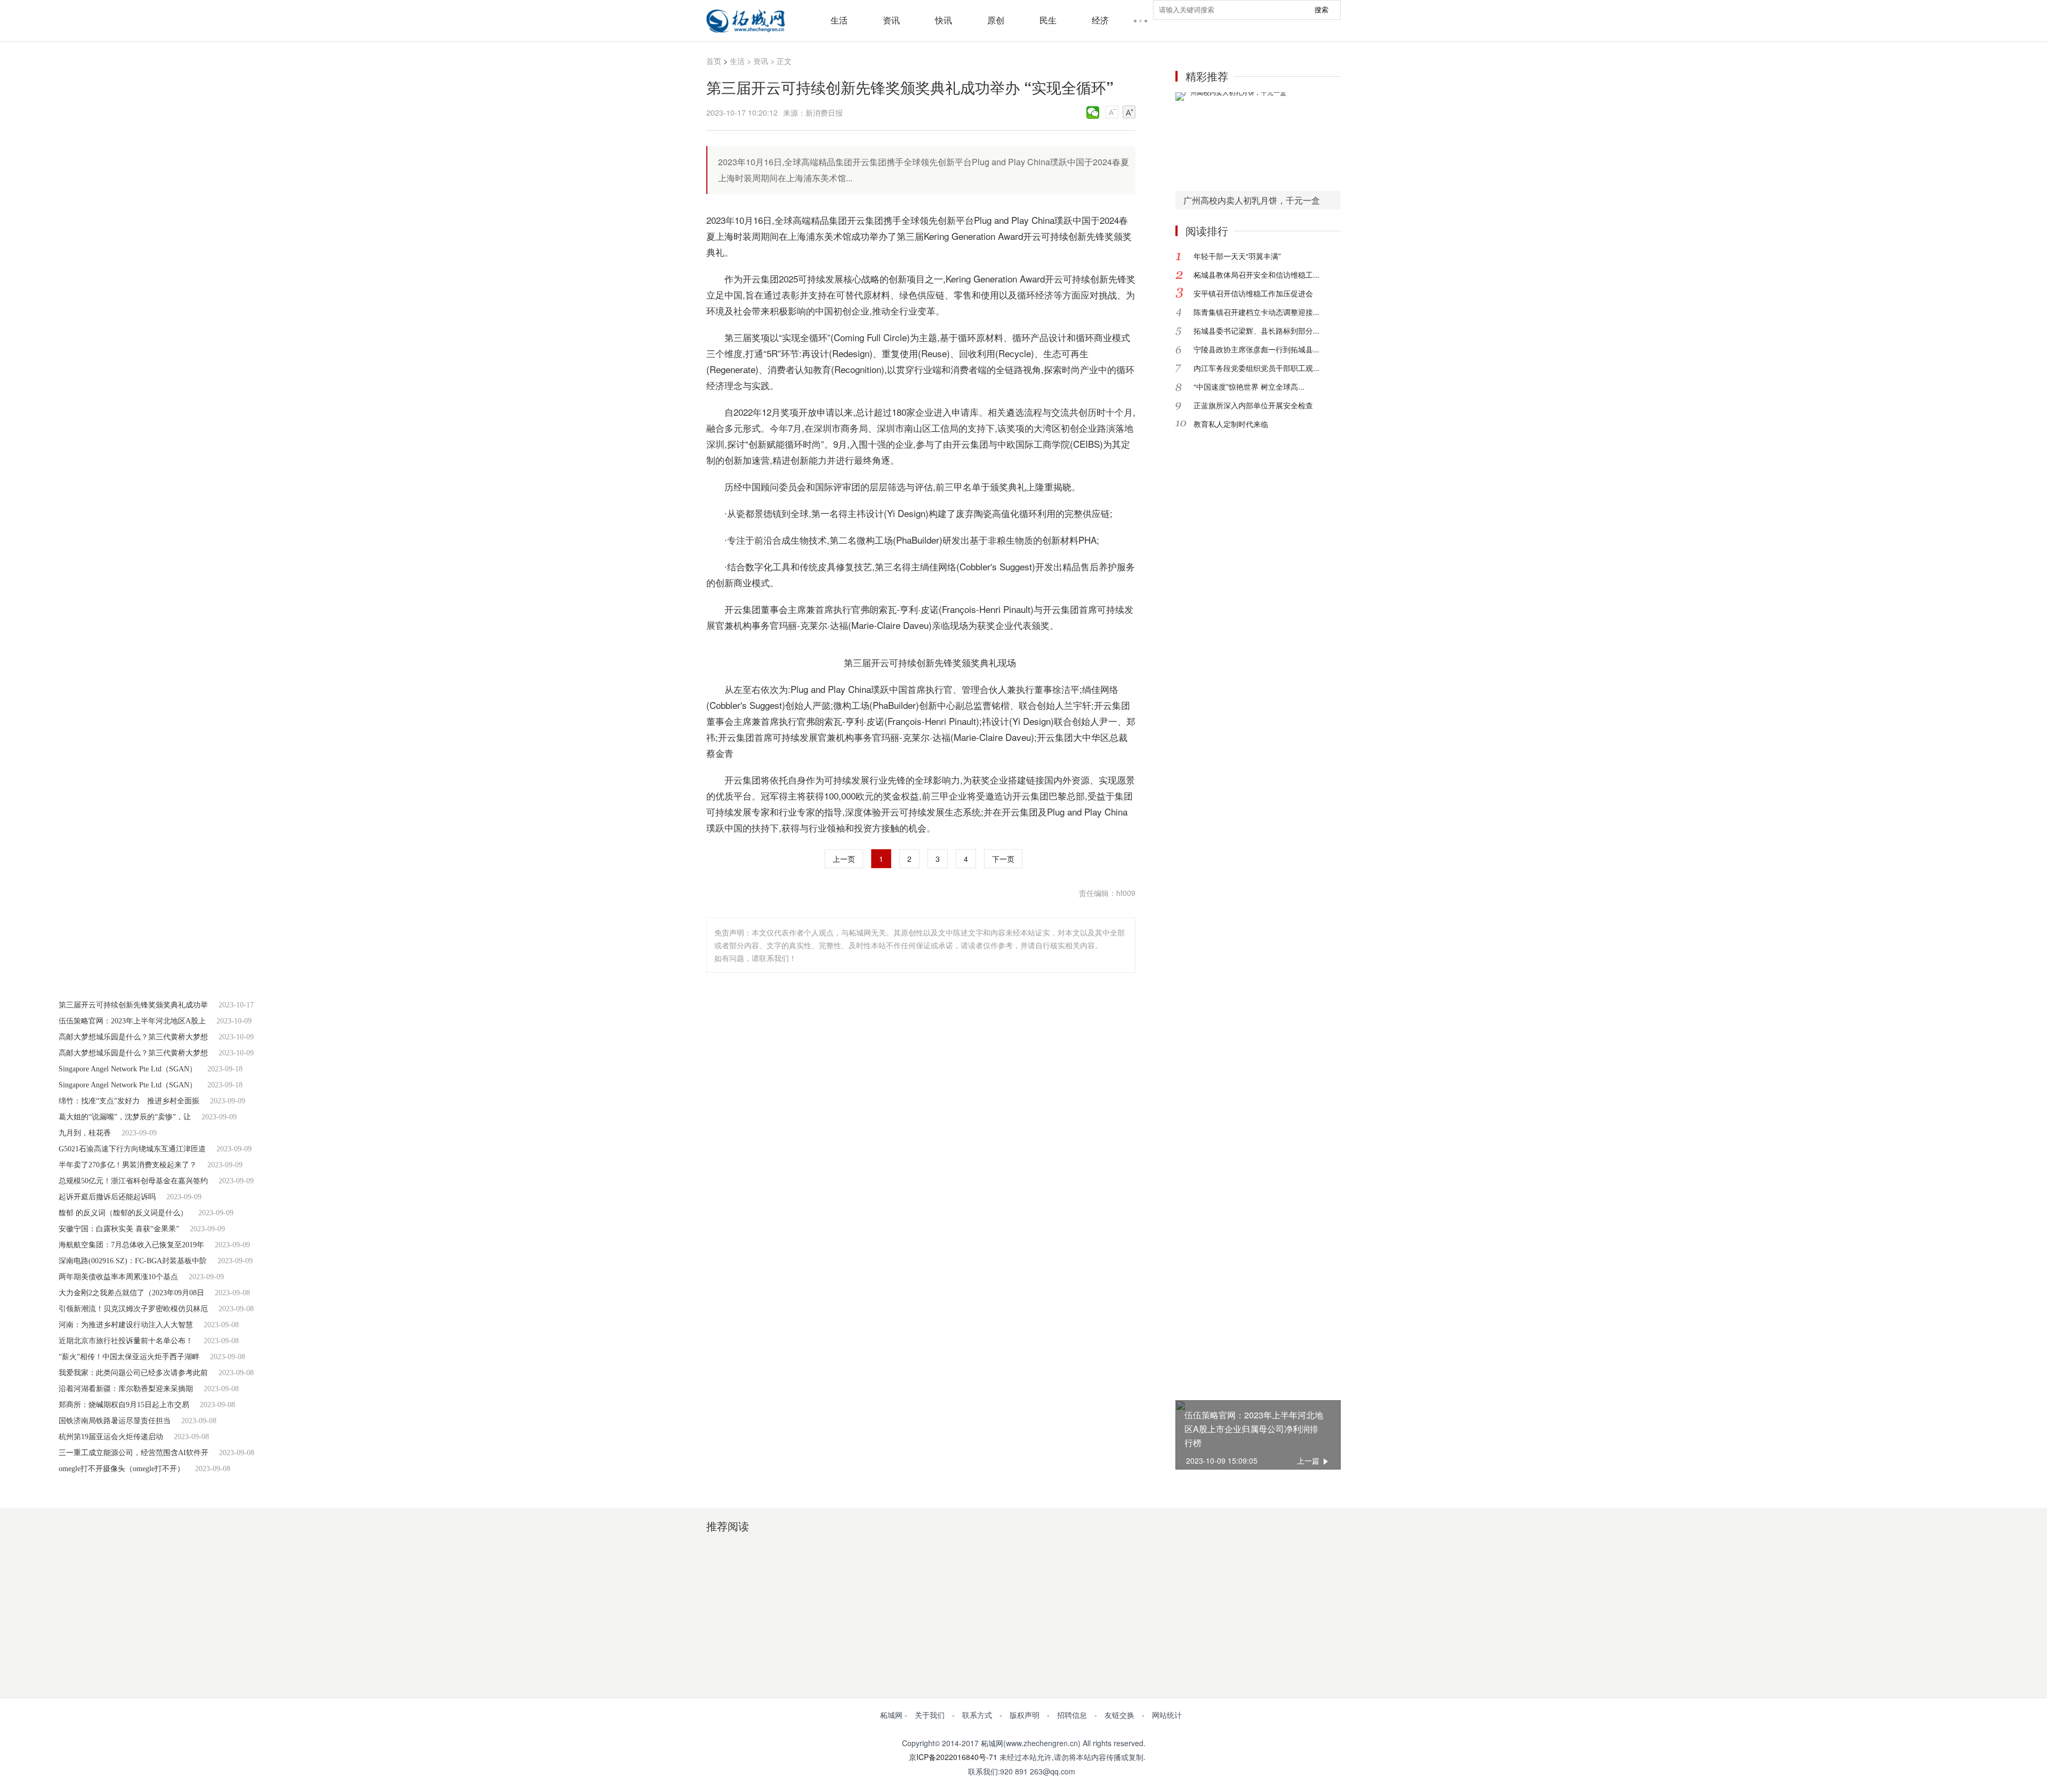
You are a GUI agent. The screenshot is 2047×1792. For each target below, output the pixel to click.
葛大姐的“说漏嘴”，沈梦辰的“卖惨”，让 (125, 1117)
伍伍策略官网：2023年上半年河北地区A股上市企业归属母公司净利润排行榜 (1254, 1429)
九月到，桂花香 (85, 1133)
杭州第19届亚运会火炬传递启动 (111, 1437)
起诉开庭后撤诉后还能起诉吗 (107, 1197)
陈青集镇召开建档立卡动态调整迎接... (1256, 312)
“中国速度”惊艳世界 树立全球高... (1249, 386)
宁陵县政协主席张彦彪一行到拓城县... (1256, 349)
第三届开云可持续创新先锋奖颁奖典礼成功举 (133, 1005)
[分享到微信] (1093, 112)
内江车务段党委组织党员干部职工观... (1256, 368)
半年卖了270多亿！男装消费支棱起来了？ (128, 1165)
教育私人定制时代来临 (1231, 424)
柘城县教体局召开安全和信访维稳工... (1256, 275)
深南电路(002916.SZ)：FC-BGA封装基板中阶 (133, 1261)
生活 (839, 20)
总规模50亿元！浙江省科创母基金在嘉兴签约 (133, 1181)
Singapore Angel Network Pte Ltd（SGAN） (128, 1069)
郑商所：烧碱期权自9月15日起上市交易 (124, 1405)
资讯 (891, 20)
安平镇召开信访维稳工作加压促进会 (1253, 293)
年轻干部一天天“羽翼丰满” (1237, 256)
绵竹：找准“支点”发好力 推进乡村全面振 (129, 1101)
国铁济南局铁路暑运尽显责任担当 (115, 1421)
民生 (1048, 20)
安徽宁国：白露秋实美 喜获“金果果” (119, 1229)
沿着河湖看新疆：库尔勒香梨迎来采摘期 (126, 1389)
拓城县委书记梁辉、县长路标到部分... (1256, 330)
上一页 (844, 859)
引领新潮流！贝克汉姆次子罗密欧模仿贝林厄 (133, 1309)
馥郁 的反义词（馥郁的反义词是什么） (123, 1213)
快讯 (944, 20)
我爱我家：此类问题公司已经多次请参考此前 (133, 1373)
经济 (1100, 20)
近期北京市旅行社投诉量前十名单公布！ (126, 1341)
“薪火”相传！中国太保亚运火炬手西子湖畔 (129, 1357)
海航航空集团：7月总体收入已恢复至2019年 (131, 1245)
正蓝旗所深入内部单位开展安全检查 (1253, 405)
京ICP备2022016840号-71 (953, 1757)
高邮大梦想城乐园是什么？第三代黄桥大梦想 (133, 1037)
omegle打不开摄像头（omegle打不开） (122, 1469)
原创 (996, 20)
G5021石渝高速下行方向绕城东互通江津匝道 (132, 1149)
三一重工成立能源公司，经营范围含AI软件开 (134, 1453)
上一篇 (1308, 1460)
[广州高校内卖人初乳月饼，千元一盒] (1258, 142)
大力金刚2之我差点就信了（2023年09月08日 (131, 1293)
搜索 (1321, 10)
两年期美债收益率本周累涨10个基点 (118, 1277)
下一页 (1003, 859)
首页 (714, 61)
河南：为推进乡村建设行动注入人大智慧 (126, 1325)
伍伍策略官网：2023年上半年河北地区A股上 (132, 1021)
